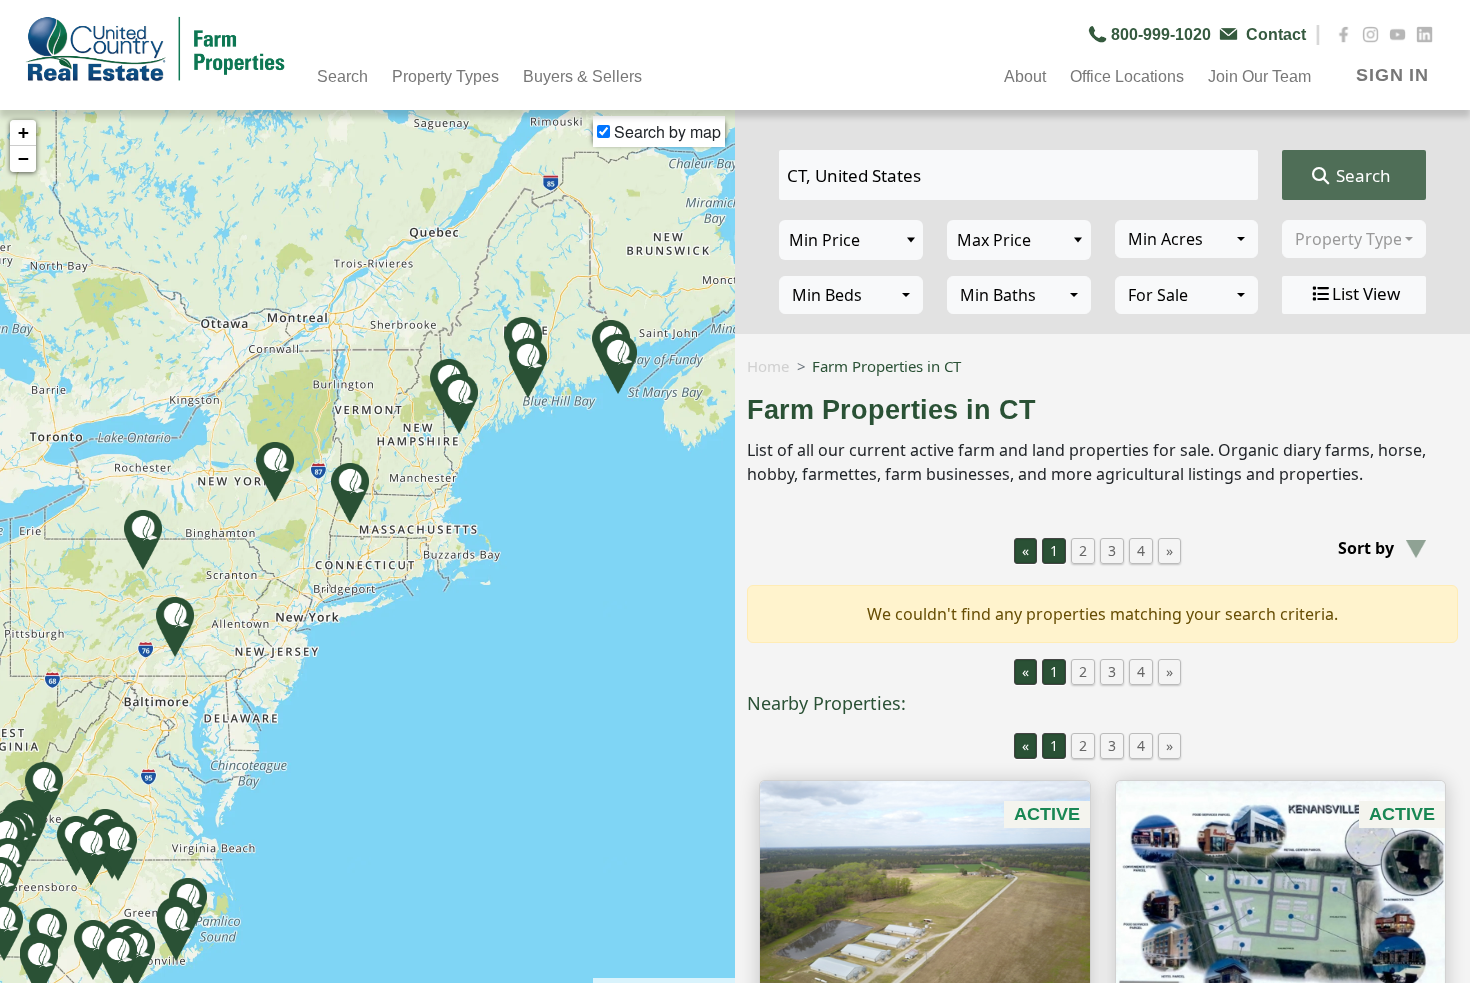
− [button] (23, 158)
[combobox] (1187, 239)
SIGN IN (1392, 75)
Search (1361, 175)
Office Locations (1127, 76)
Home (768, 366)
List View (1366, 293)
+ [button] (23, 132)
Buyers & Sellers (582, 76)
